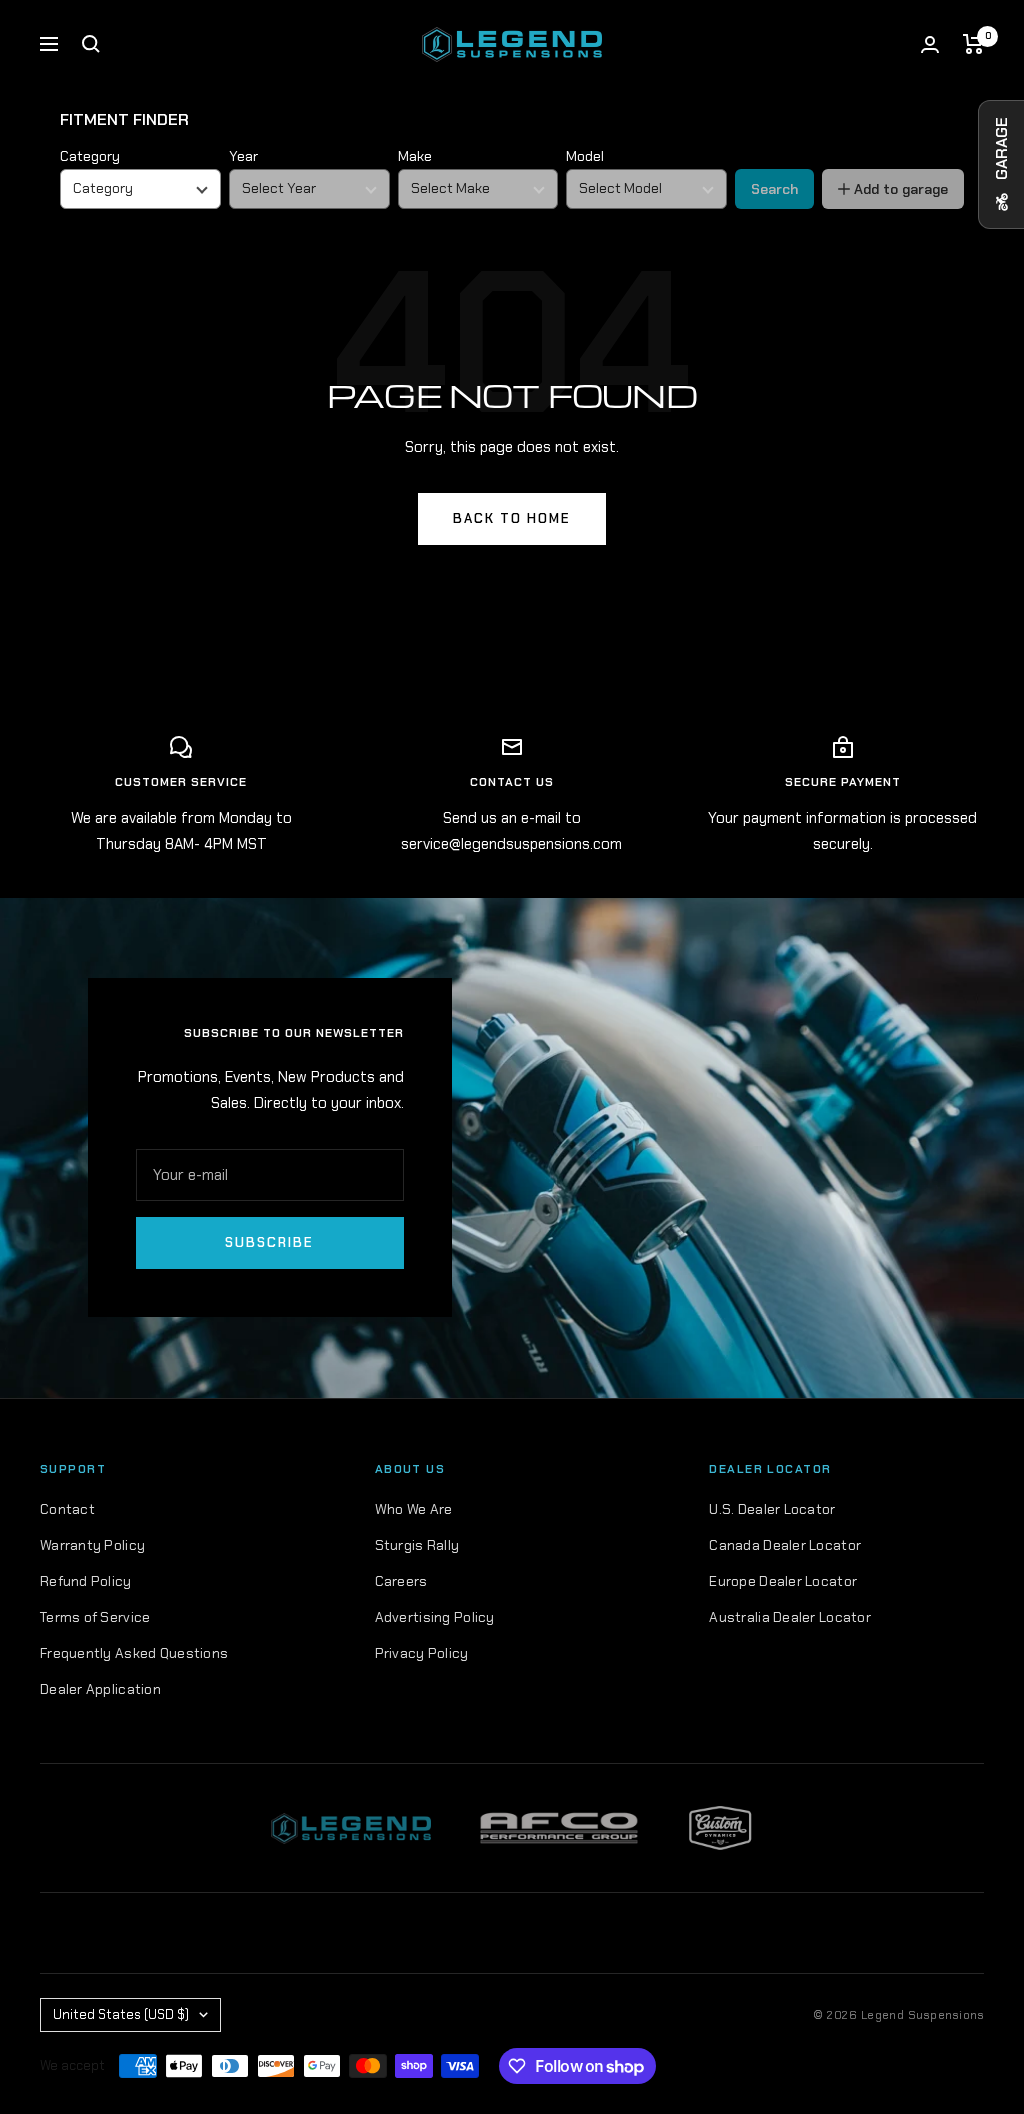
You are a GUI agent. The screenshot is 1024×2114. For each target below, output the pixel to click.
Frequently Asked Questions (134, 1653)
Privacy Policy (422, 1653)
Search (774, 189)
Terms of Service (95, 1617)
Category (90, 156)
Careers (401, 1581)
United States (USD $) (121, 2014)
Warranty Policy (92, 1545)
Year (243, 156)
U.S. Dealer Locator (772, 1509)
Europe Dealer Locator (783, 1581)
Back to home (512, 518)
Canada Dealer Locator (785, 1545)
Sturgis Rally (417, 1545)
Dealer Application (100, 1689)
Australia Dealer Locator (790, 1617)
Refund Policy (86, 1581)
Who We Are (414, 1509)
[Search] (91, 44)
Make (415, 156)
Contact (67, 1509)
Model (585, 156)
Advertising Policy (435, 1617)
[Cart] (973, 44)
